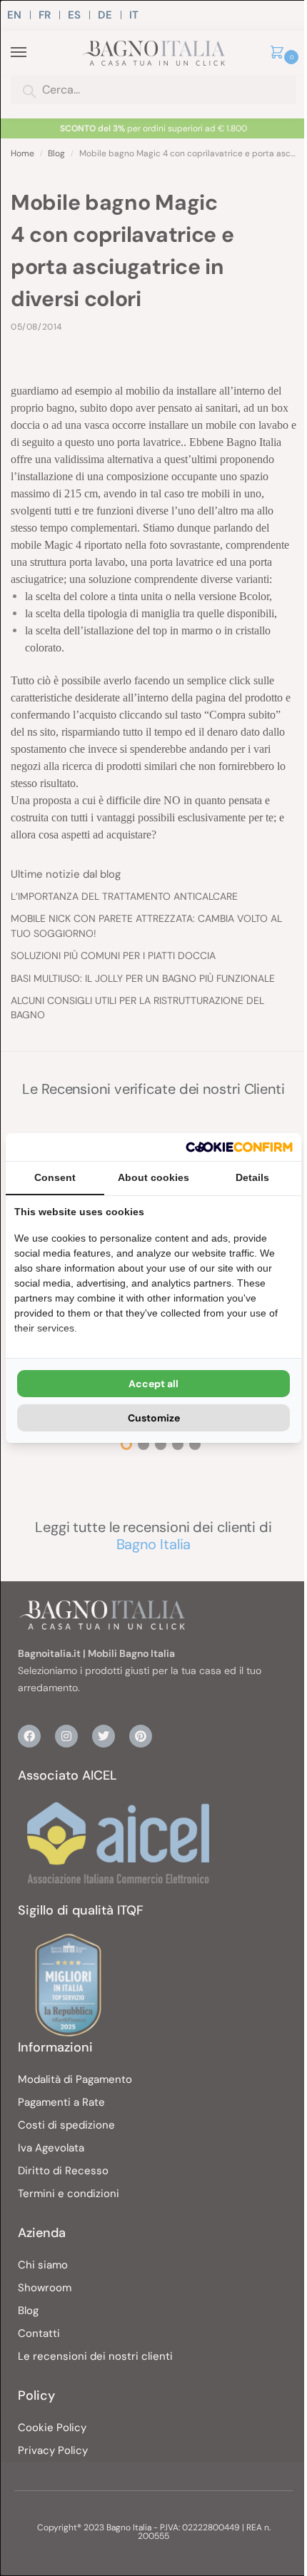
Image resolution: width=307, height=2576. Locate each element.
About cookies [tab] (153, 1177)
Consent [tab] (55, 1177)
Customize (154, 1418)
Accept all (153, 1384)
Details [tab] (252, 1177)
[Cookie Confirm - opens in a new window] (239, 1147)
